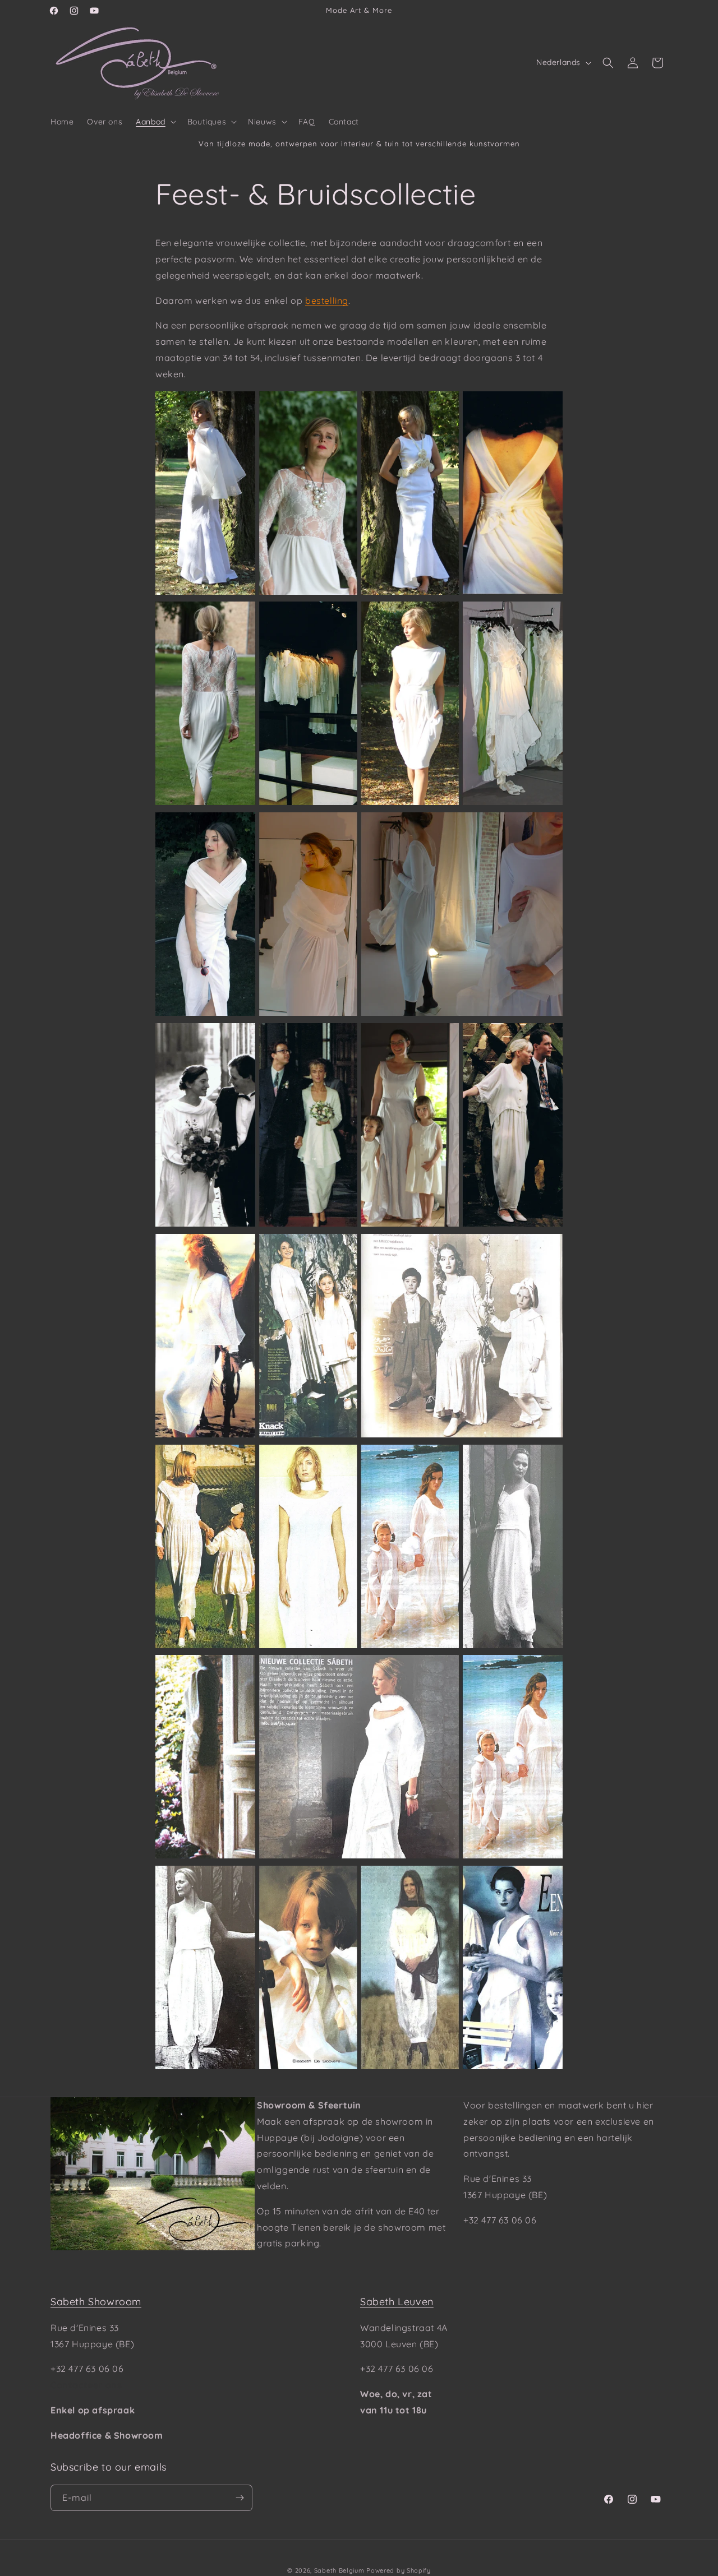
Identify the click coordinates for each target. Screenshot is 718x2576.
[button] (155, 122)
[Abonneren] (240, 2498)
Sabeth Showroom (96, 2302)
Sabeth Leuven (397, 2302)
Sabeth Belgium (339, 2570)
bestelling (327, 300)
